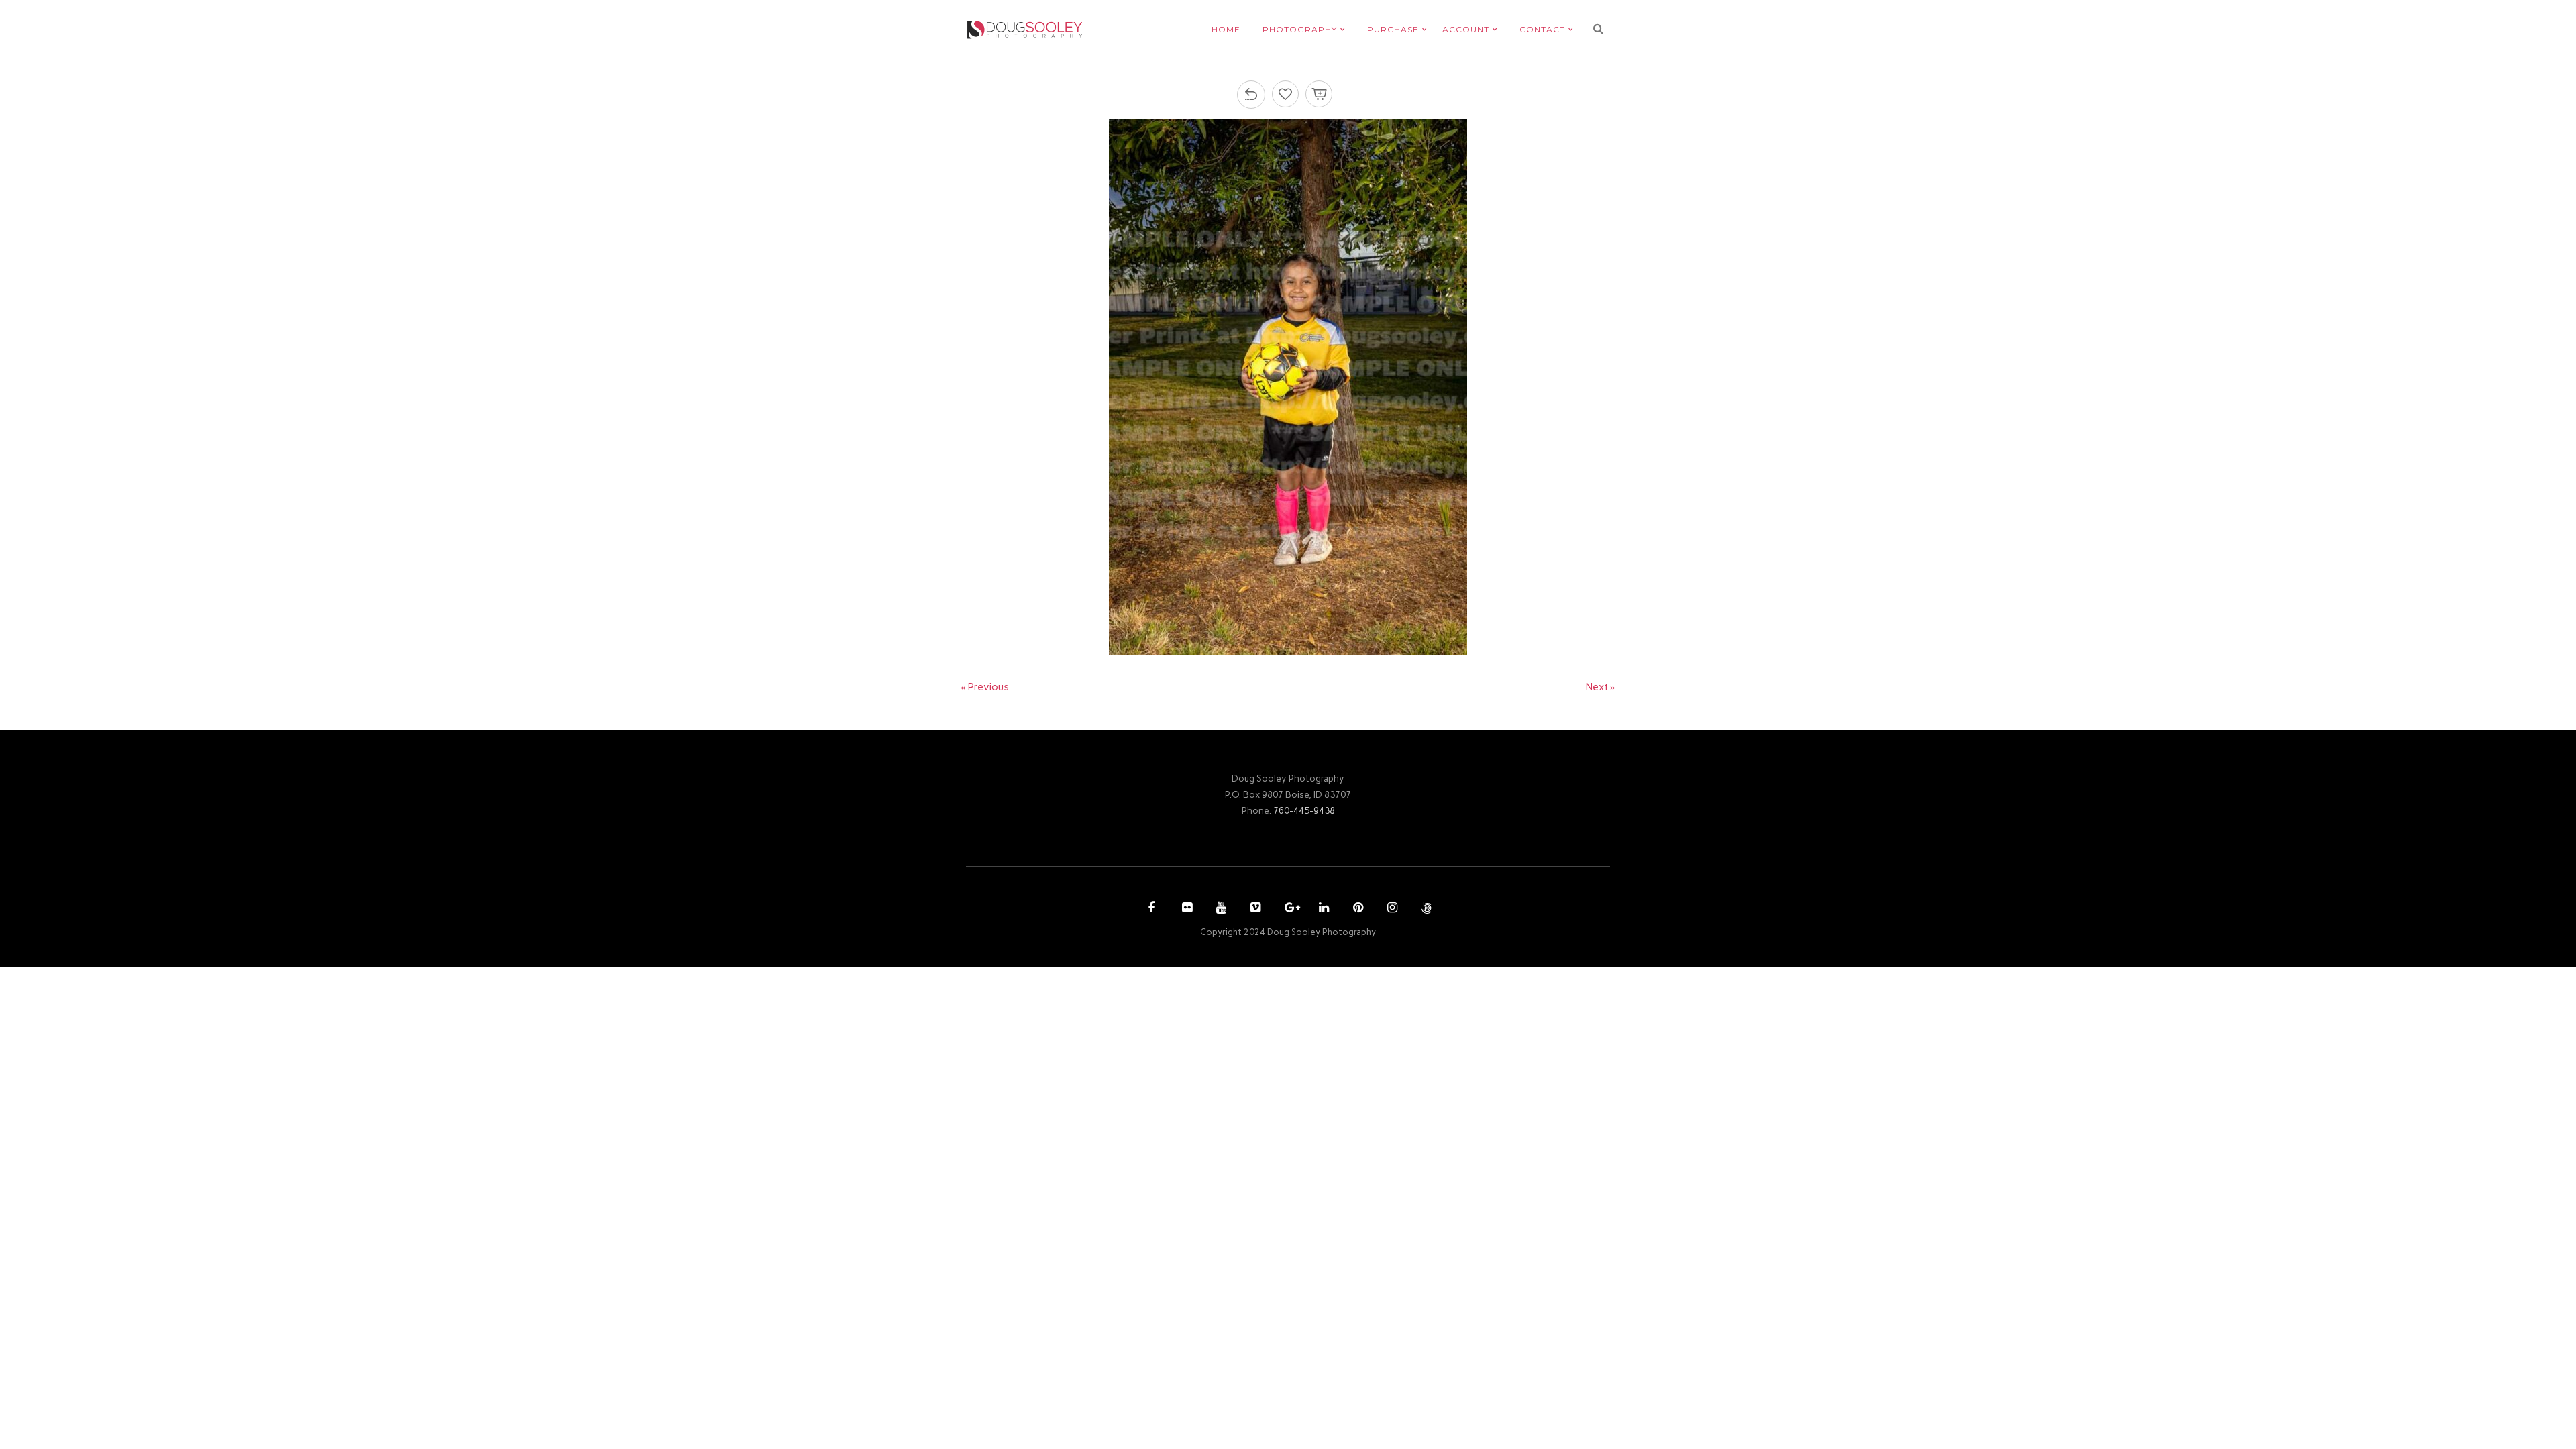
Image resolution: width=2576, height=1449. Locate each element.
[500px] (1425, 909)
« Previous (985, 687)
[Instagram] (1391, 909)
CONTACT (1542, 29)
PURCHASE (1393, 29)
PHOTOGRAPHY (1300, 29)
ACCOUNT (1466, 29)
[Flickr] (1185, 909)
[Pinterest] (1356, 909)
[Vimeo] (1254, 909)
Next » (1601, 687)
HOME (1226, 29)
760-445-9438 (1304, 810)
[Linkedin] (1322, 909)
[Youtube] (1220, 909)
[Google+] (1288, 909)
